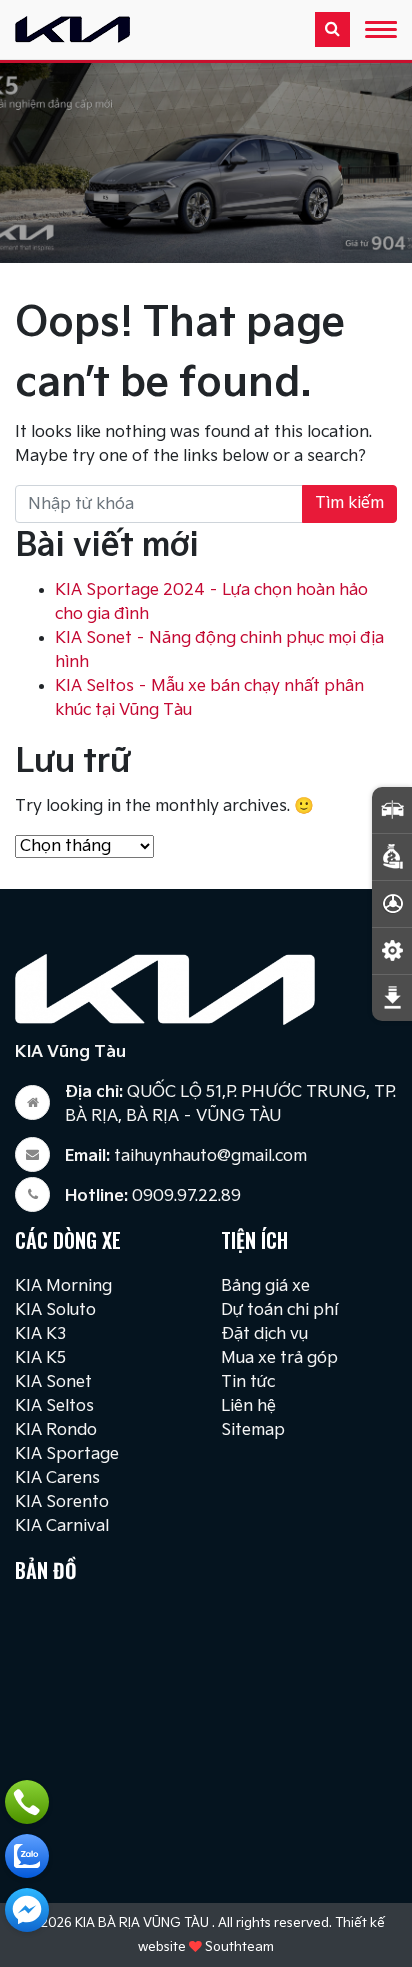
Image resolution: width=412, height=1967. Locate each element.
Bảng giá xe (265, 1286)
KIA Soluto (55, 1310)
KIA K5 (40, 1358)
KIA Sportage (67, 1454)
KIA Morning (63, 1286)
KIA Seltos (54, 1406)
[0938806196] (27, 1856)
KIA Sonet (53, 1382)
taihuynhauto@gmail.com (186, 1156)
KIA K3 (40, 1334)
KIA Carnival (62, 1526)
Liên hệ (248, 1406)
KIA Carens (57, 1478)
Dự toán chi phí (279, 1310)
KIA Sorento (62, 1502)
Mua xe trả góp (279, 1358)
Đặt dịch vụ (264, 1334)
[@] (27, 1910)
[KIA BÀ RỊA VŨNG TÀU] (72, 27)
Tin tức (248, 1382)
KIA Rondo (56, 1430)
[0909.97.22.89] (27, 1802)
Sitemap (253, 1430)
